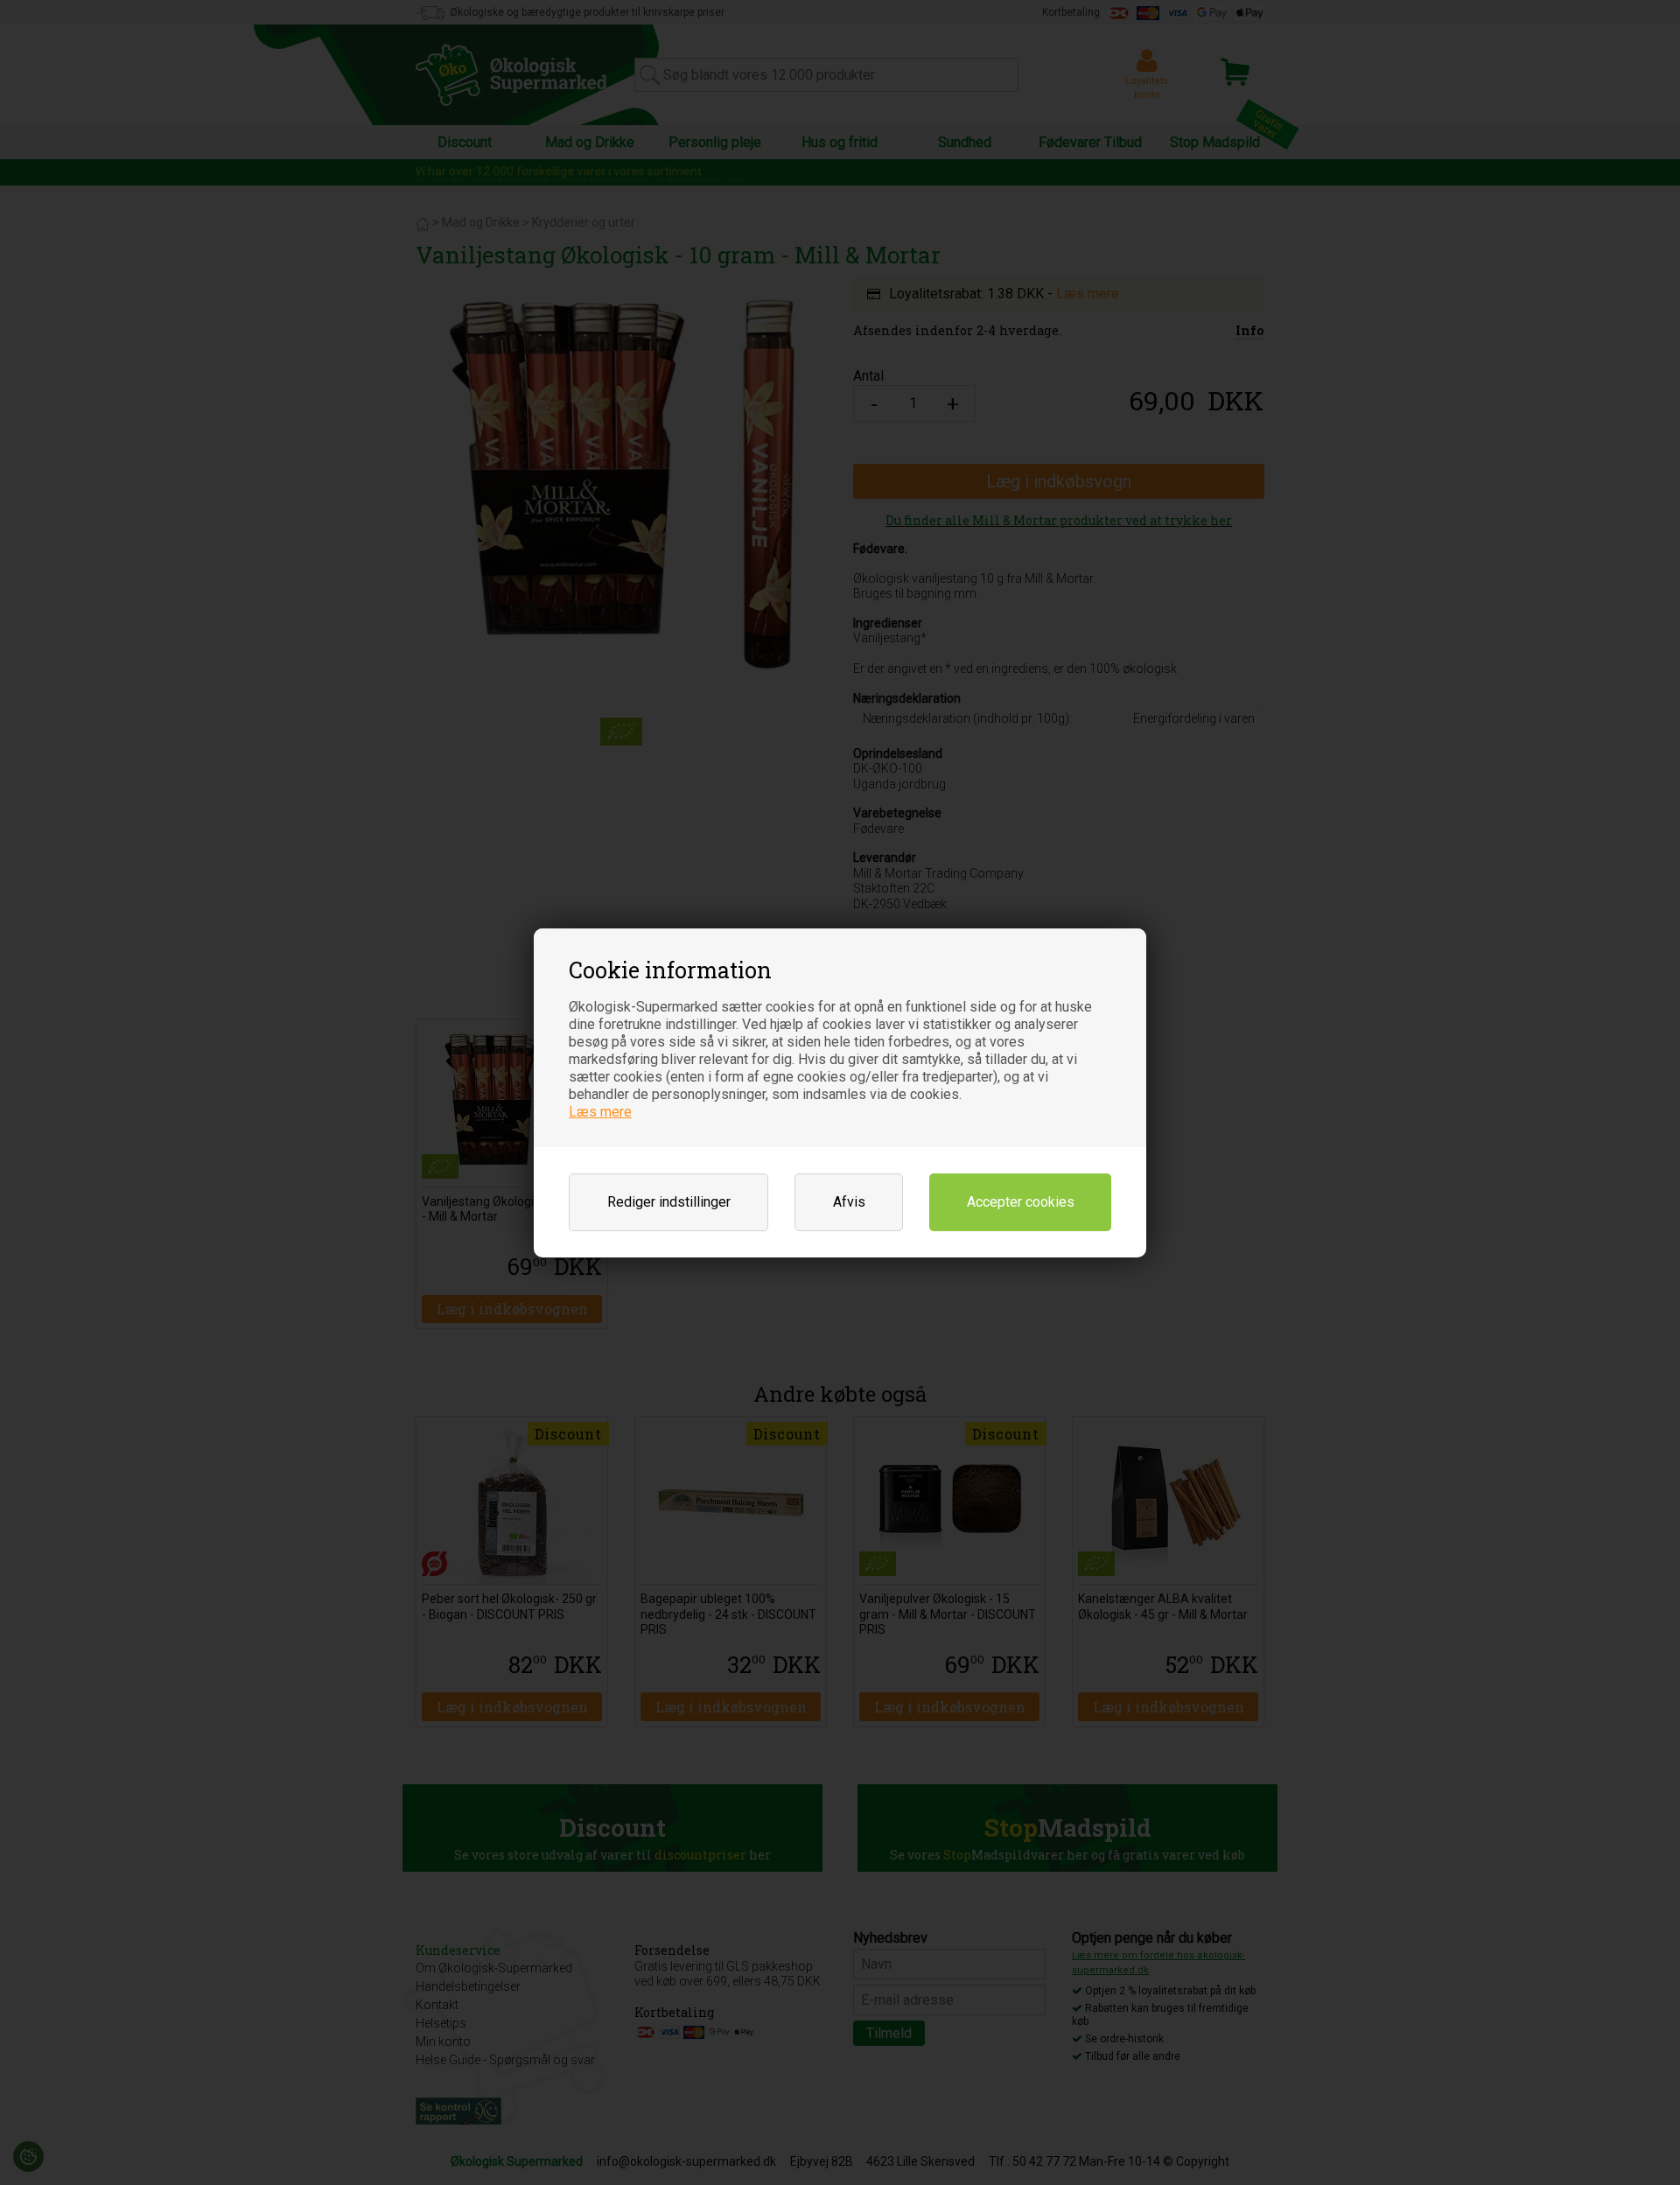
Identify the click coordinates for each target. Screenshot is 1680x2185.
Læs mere (600, 1112)
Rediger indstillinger (669, 1202)
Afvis (849, 1202)
